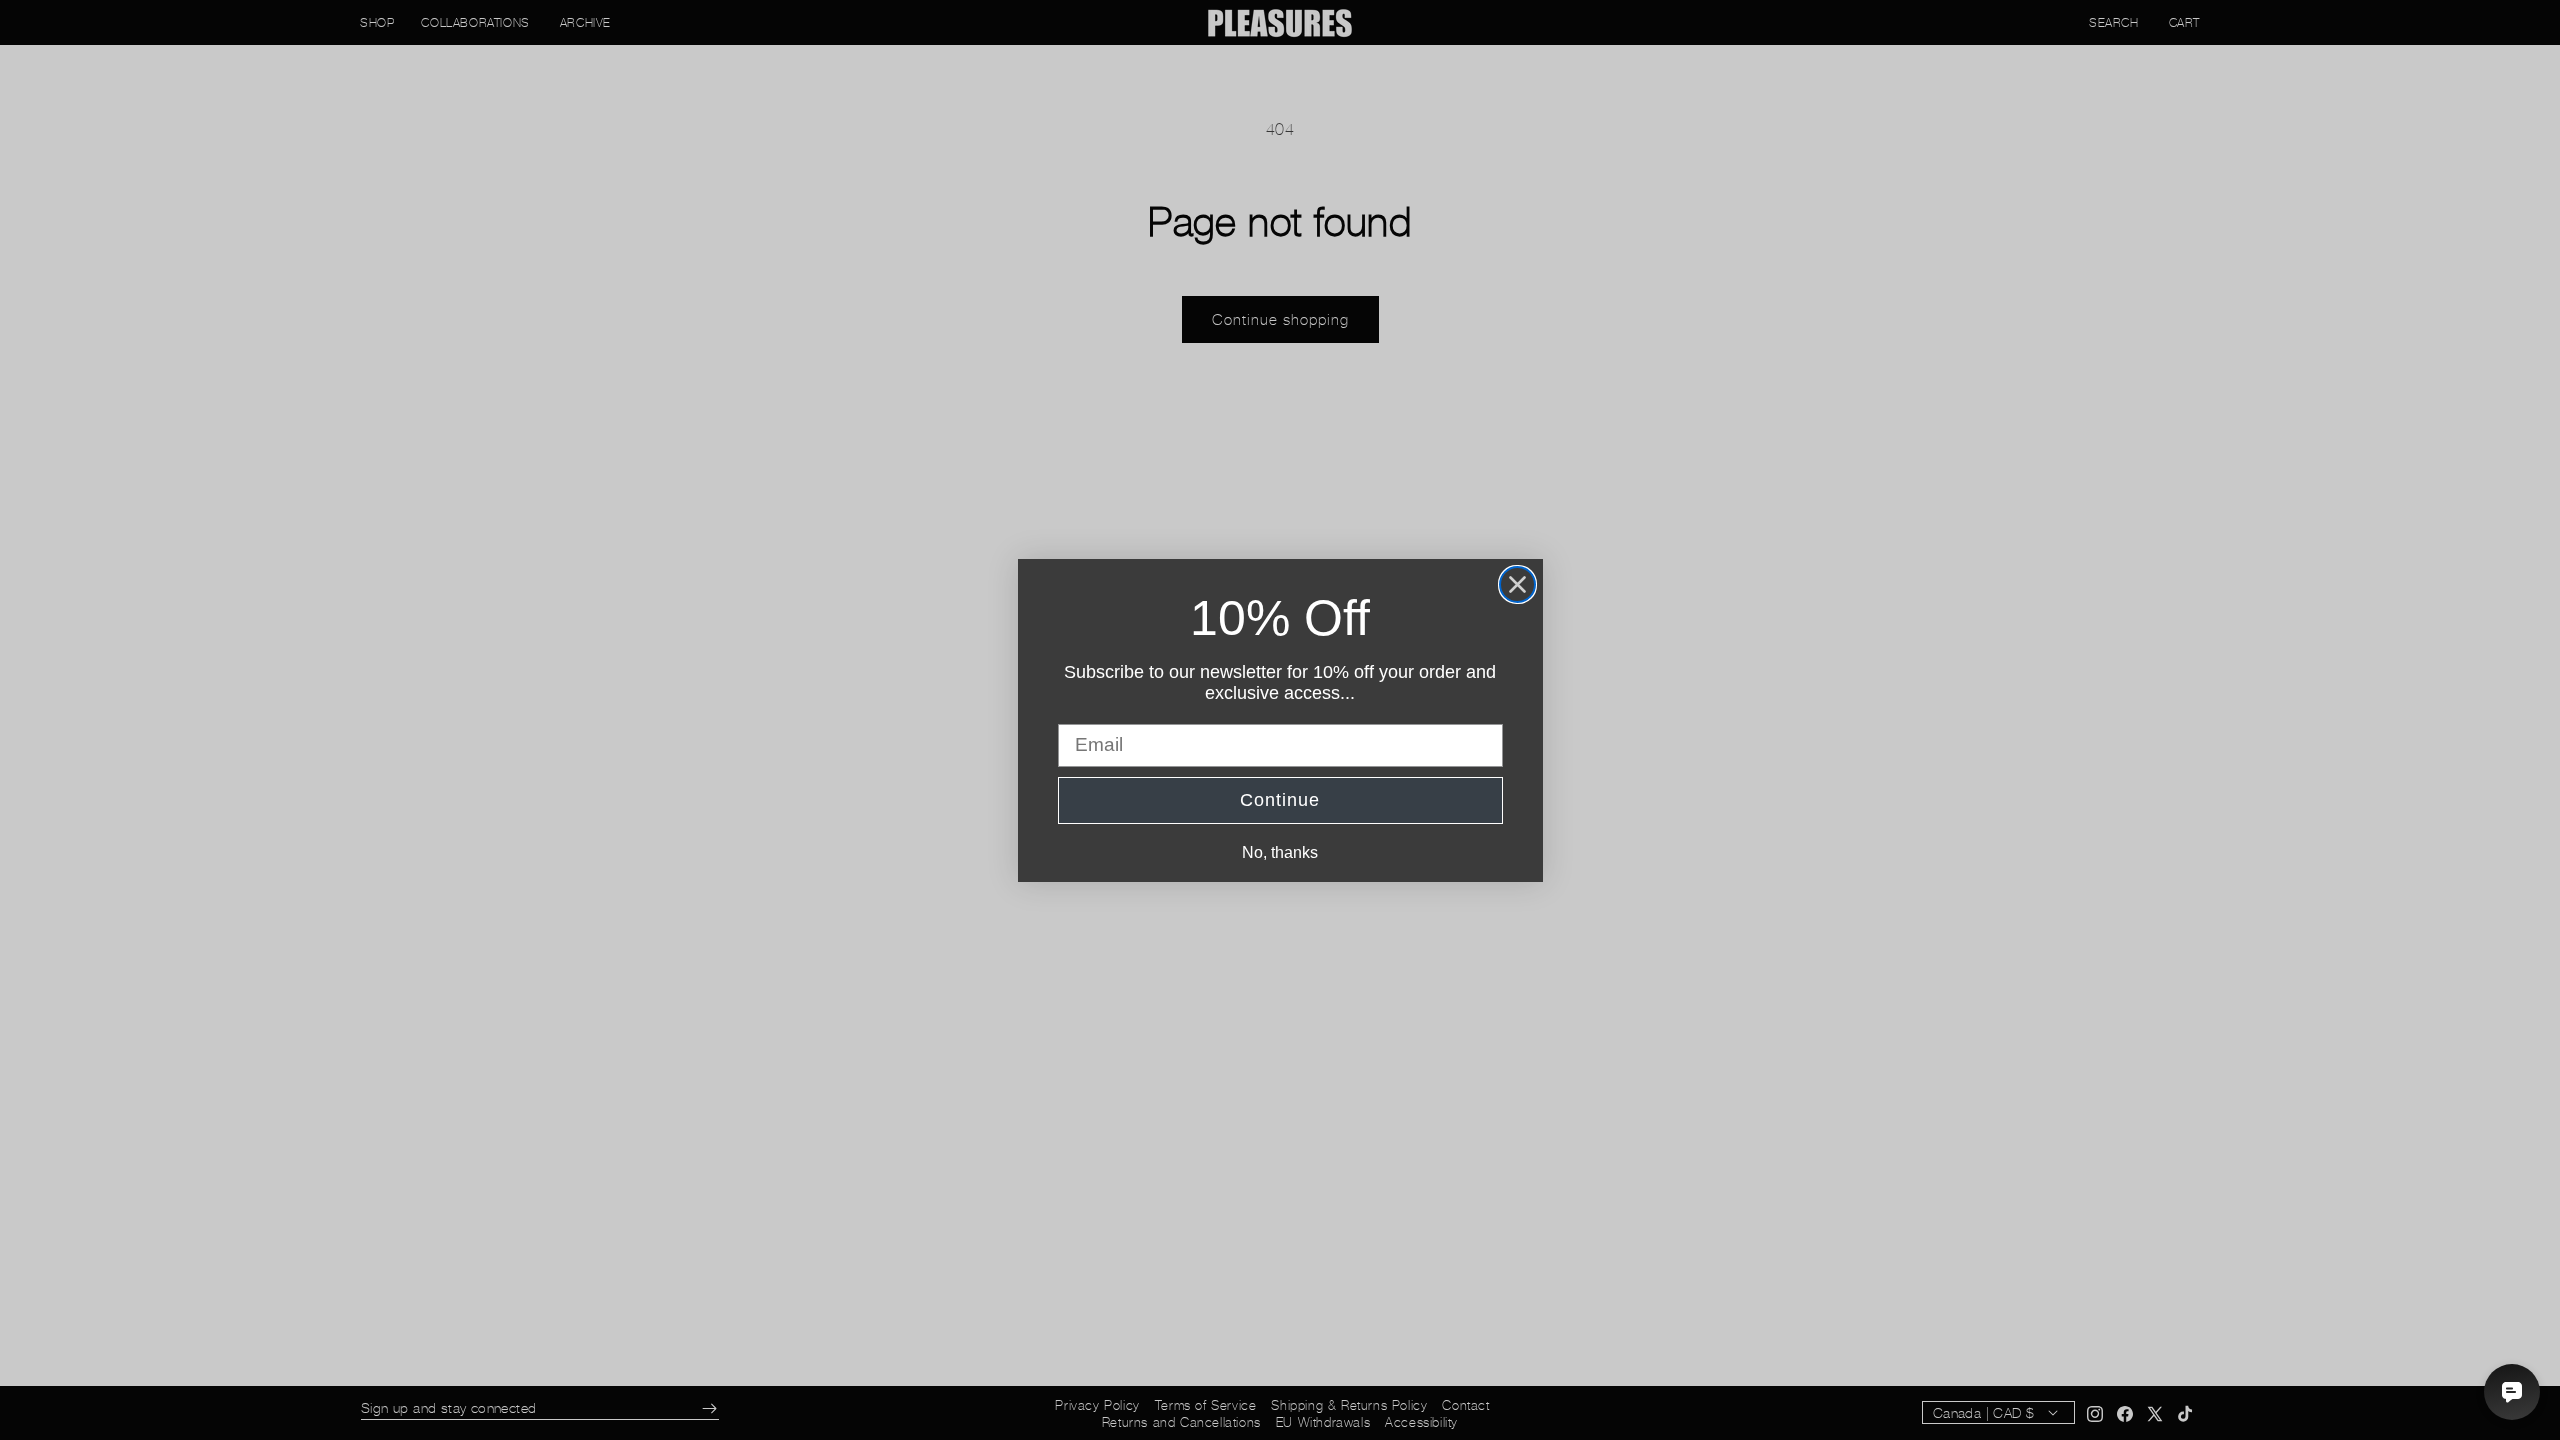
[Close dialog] (1517, 584)
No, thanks (1280, 852)
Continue (1280, 800)
